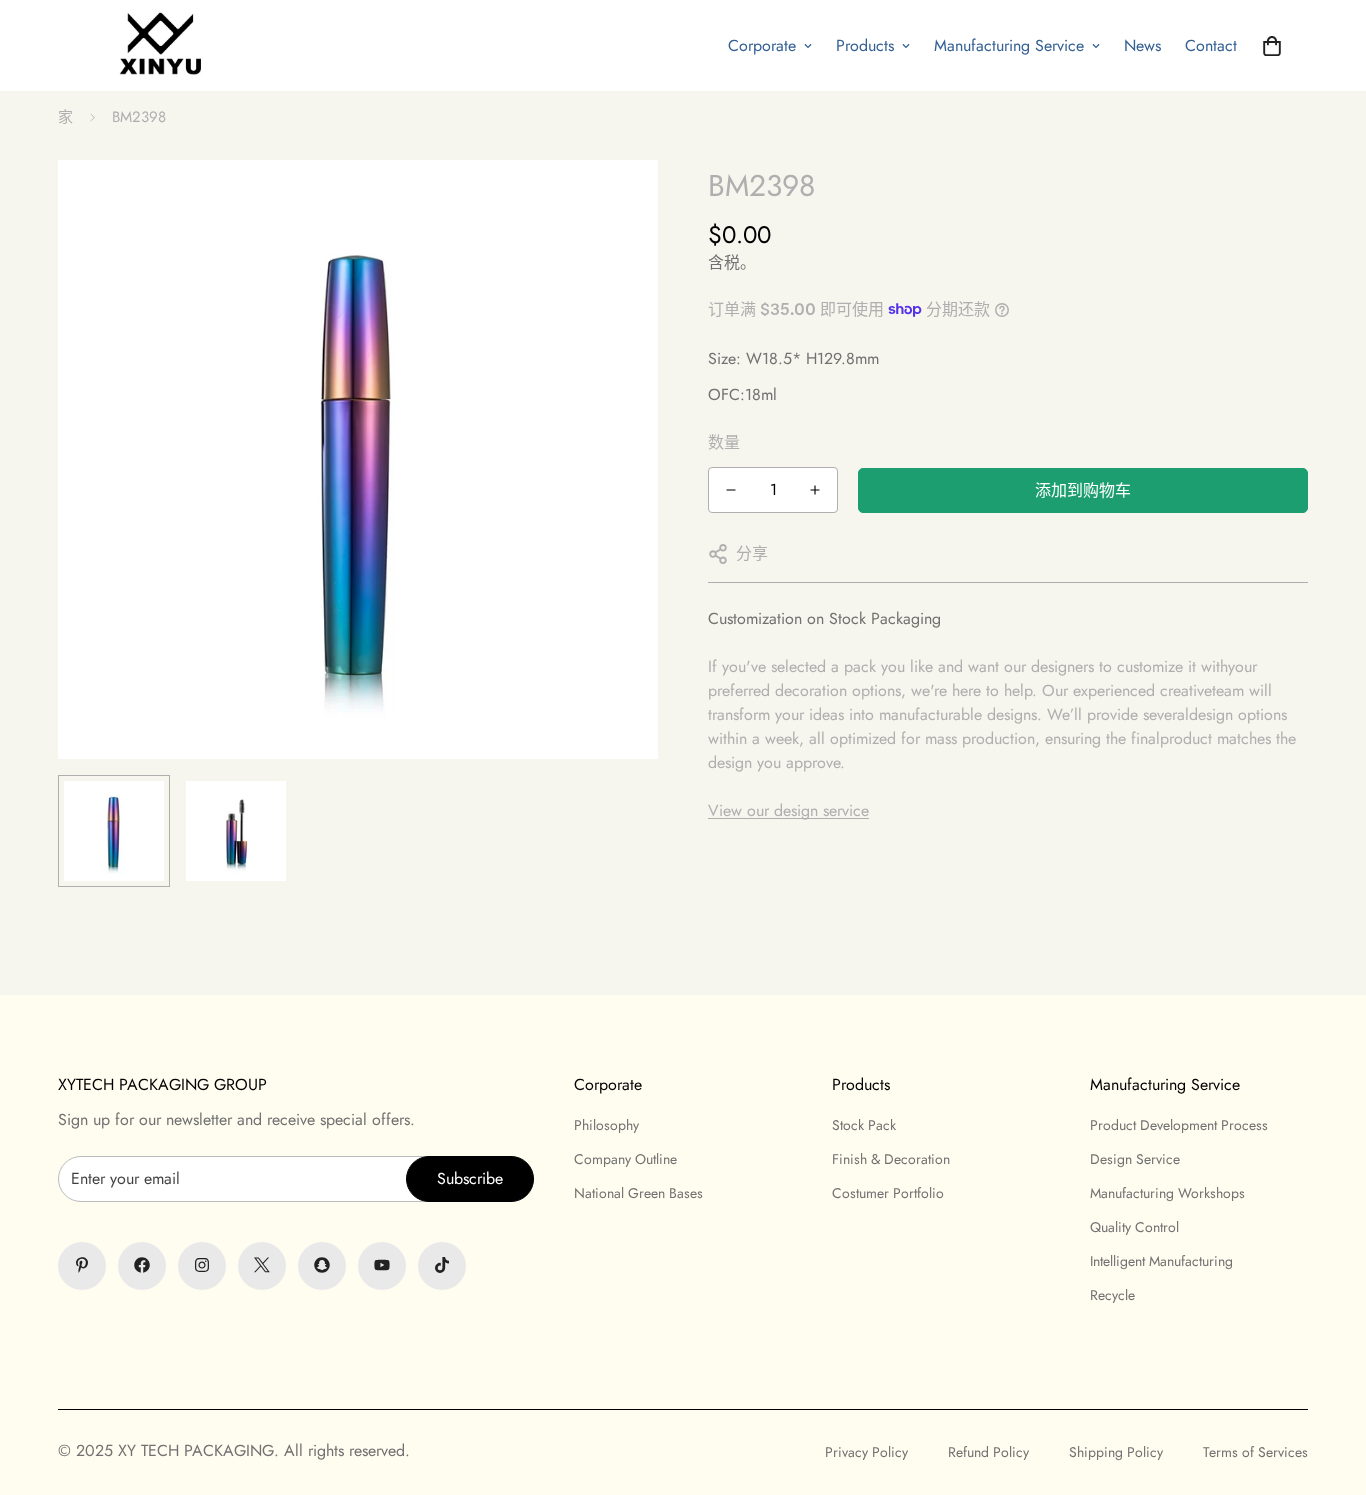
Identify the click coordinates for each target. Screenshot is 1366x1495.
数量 (724, 442)
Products (865, 45)
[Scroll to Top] (683, 1386)
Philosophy (606, 1124)
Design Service (1135, 1158)
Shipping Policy (1116, 1452)
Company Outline (625, 1158)
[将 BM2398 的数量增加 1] (815, 490)
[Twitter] (262, 1265)
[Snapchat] (322, 1265)
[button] (1272, 46)
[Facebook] (142, 1265)
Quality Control (1134, 1226)
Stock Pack (864, 1124)
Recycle (1112, 1294)
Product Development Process (1179, 1124)
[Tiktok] (442, 1265)
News (1142, 45)
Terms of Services (1255, 1452)
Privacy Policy (866, 1452)
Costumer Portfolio (888, 1192)
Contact (1211, 45)
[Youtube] (382, 1265)
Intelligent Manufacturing (1161, 1260)
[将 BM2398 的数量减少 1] (731, 490)
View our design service (788, 810)
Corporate (762, 45)
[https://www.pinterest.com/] (82, 1265)
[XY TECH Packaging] (155, 45)
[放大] (615, 202)
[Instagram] (202, 1265)
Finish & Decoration (891, 1158)
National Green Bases (638, 1192)
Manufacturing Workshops (1167, 1192)
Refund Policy (988, 1452)
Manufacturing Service (1009, 45)
